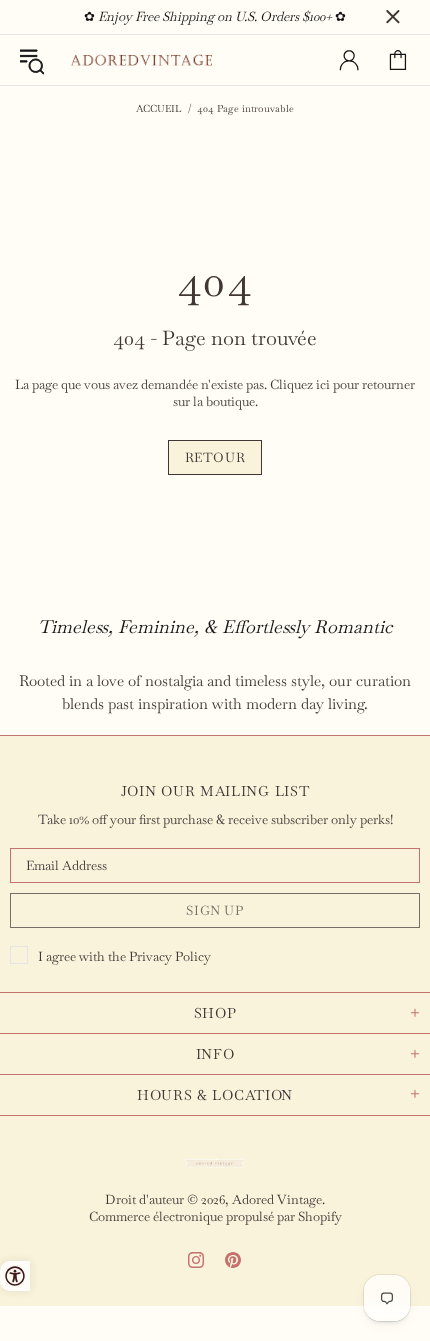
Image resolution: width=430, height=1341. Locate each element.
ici (323, 384)
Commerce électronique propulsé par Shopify (215, 1216)
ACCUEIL (159, 108)
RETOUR (215, 457)
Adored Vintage (141, 60)
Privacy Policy (170, 956)
